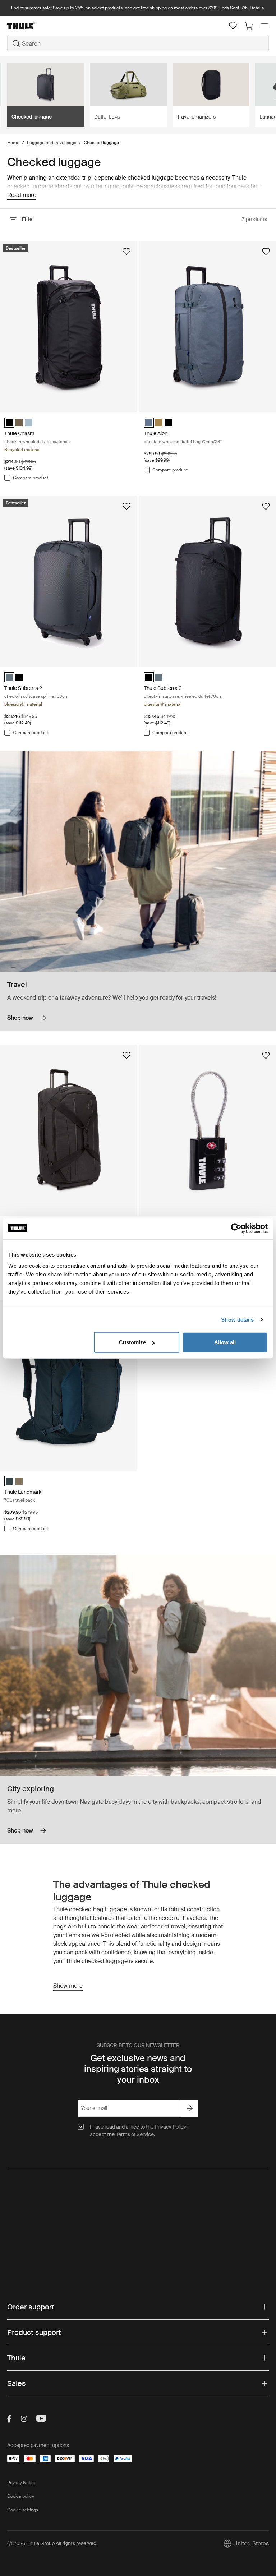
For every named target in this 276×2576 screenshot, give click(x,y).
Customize (132, 1342)
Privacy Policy (170, 2127)
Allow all (225, 1342)
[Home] (51, 26)
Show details (237, 1319)
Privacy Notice (22, 2483)
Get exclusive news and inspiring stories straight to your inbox (138, 2069)
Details (257, 8)
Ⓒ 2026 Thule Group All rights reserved (52, 2543)
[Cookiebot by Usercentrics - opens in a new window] (236, 1228)
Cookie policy (21, 2496)
